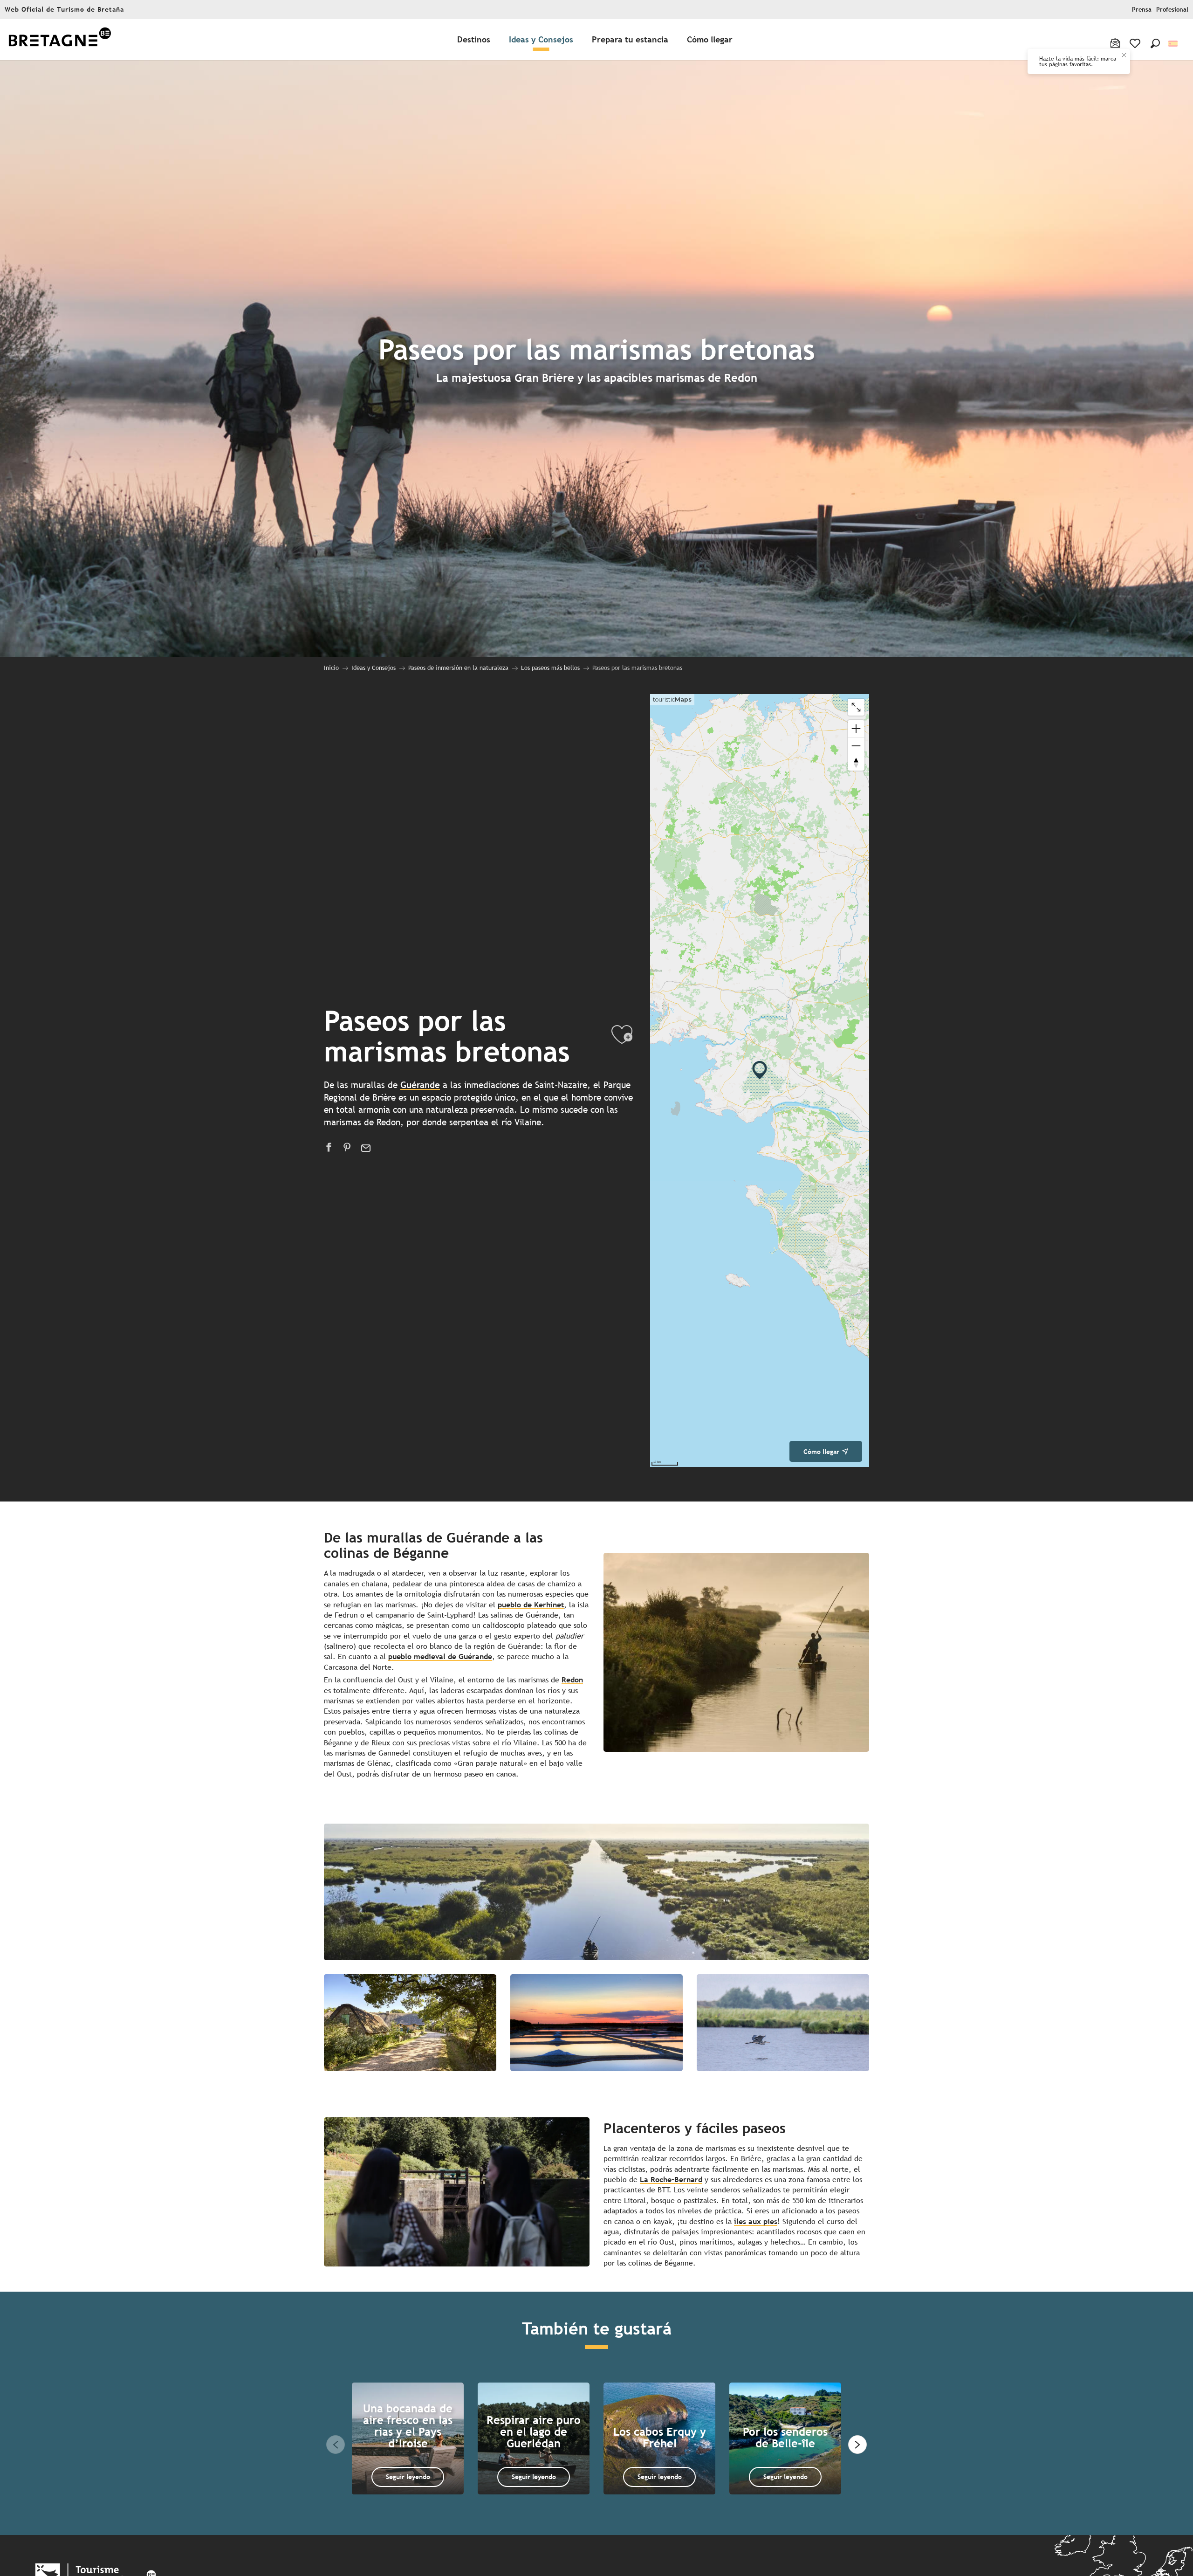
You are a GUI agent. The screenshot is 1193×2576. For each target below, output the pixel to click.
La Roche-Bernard (671, 2180)
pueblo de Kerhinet (531, 1605)
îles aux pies (756, 2221)
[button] (1155, 43)
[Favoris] (1136, 43)
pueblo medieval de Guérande (440, 1656)
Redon (572, 1680)
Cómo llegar (821, 1451)
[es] (1174, 44)
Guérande (420, 1085)
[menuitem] (60, 40)
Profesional (1172, 10)
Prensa (1142, 10)
